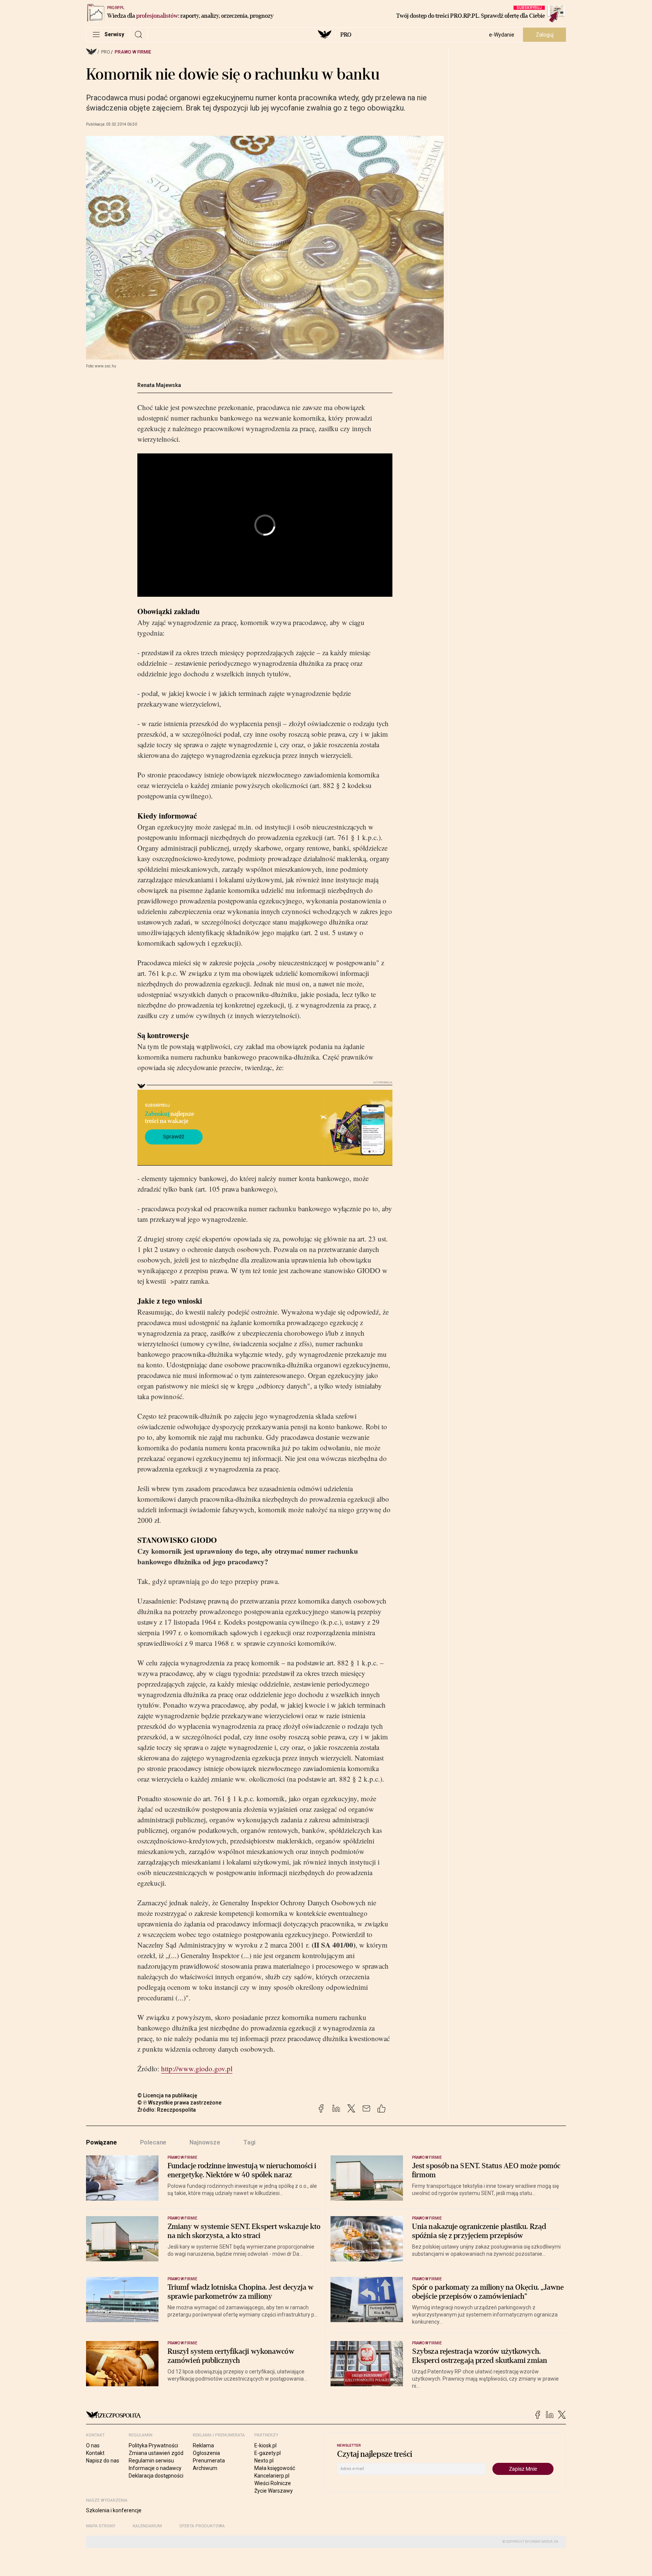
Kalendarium (147, 2526)
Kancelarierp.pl (272, 2476)
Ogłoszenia (206, 2453)
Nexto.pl (264, 2461)
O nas (93, 2445)
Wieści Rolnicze (273, 2483)
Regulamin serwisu (151, 2461)
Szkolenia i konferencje (114, 2510)
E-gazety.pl (268, 2453)
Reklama (203, 2445)
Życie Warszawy (274, 2491)
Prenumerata (209, 2461)
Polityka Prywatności (153, 2445)
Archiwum (205, 2468)
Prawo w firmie (133, 52)
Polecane (153, 2142)
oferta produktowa (202, 2526)
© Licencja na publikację (168, 2095)
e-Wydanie (502, 35)
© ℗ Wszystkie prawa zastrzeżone (179, 2103)
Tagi (249, 2142)
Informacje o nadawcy (155, 2468)
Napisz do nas (103, 2461)
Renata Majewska (159, 385)
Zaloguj (545, 35)
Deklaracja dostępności (156, 2476)
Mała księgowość (275, 2468)
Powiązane (101, 2142)
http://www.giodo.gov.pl (197, 2068)
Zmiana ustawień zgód (156, 2453)
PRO (346, 35)
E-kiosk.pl (265, 2445)
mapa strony (101, 2526)
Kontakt (95, 2453)
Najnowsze (205, 2142)
